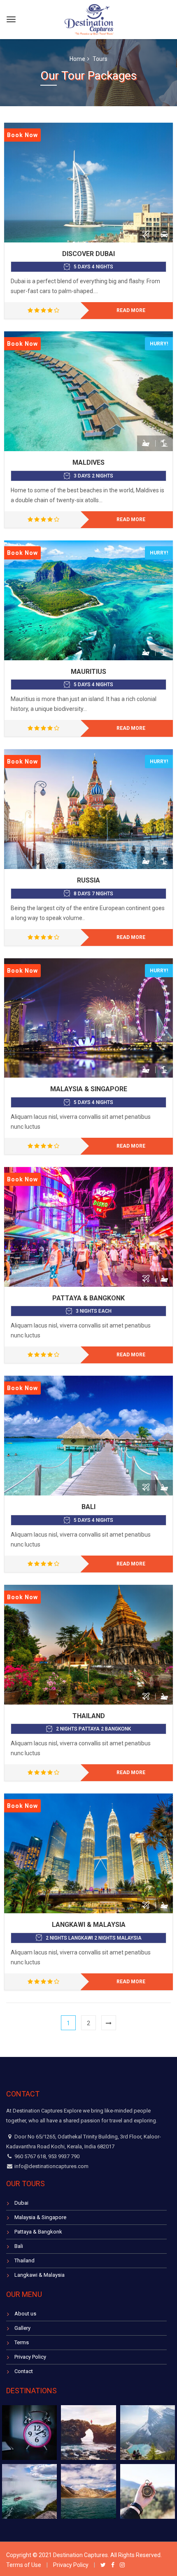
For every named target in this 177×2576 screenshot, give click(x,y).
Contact (24, 2371)
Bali (88, 1507)
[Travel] (89, 18)
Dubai (21, 2203)
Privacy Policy (30, 2357)
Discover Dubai (88, 254)
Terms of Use (24, 2565)
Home (77, 59)
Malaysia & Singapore (89, 1089)
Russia (88, 880)
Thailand (89, 1716)
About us (25, 2314)
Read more (131, 310)
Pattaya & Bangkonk (88, 1298)
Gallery (22, 2328)
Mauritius (88, 672)
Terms (22, 2342)
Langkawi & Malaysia (89, 1925)
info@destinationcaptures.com (51, 2166)
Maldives (88, 462)
